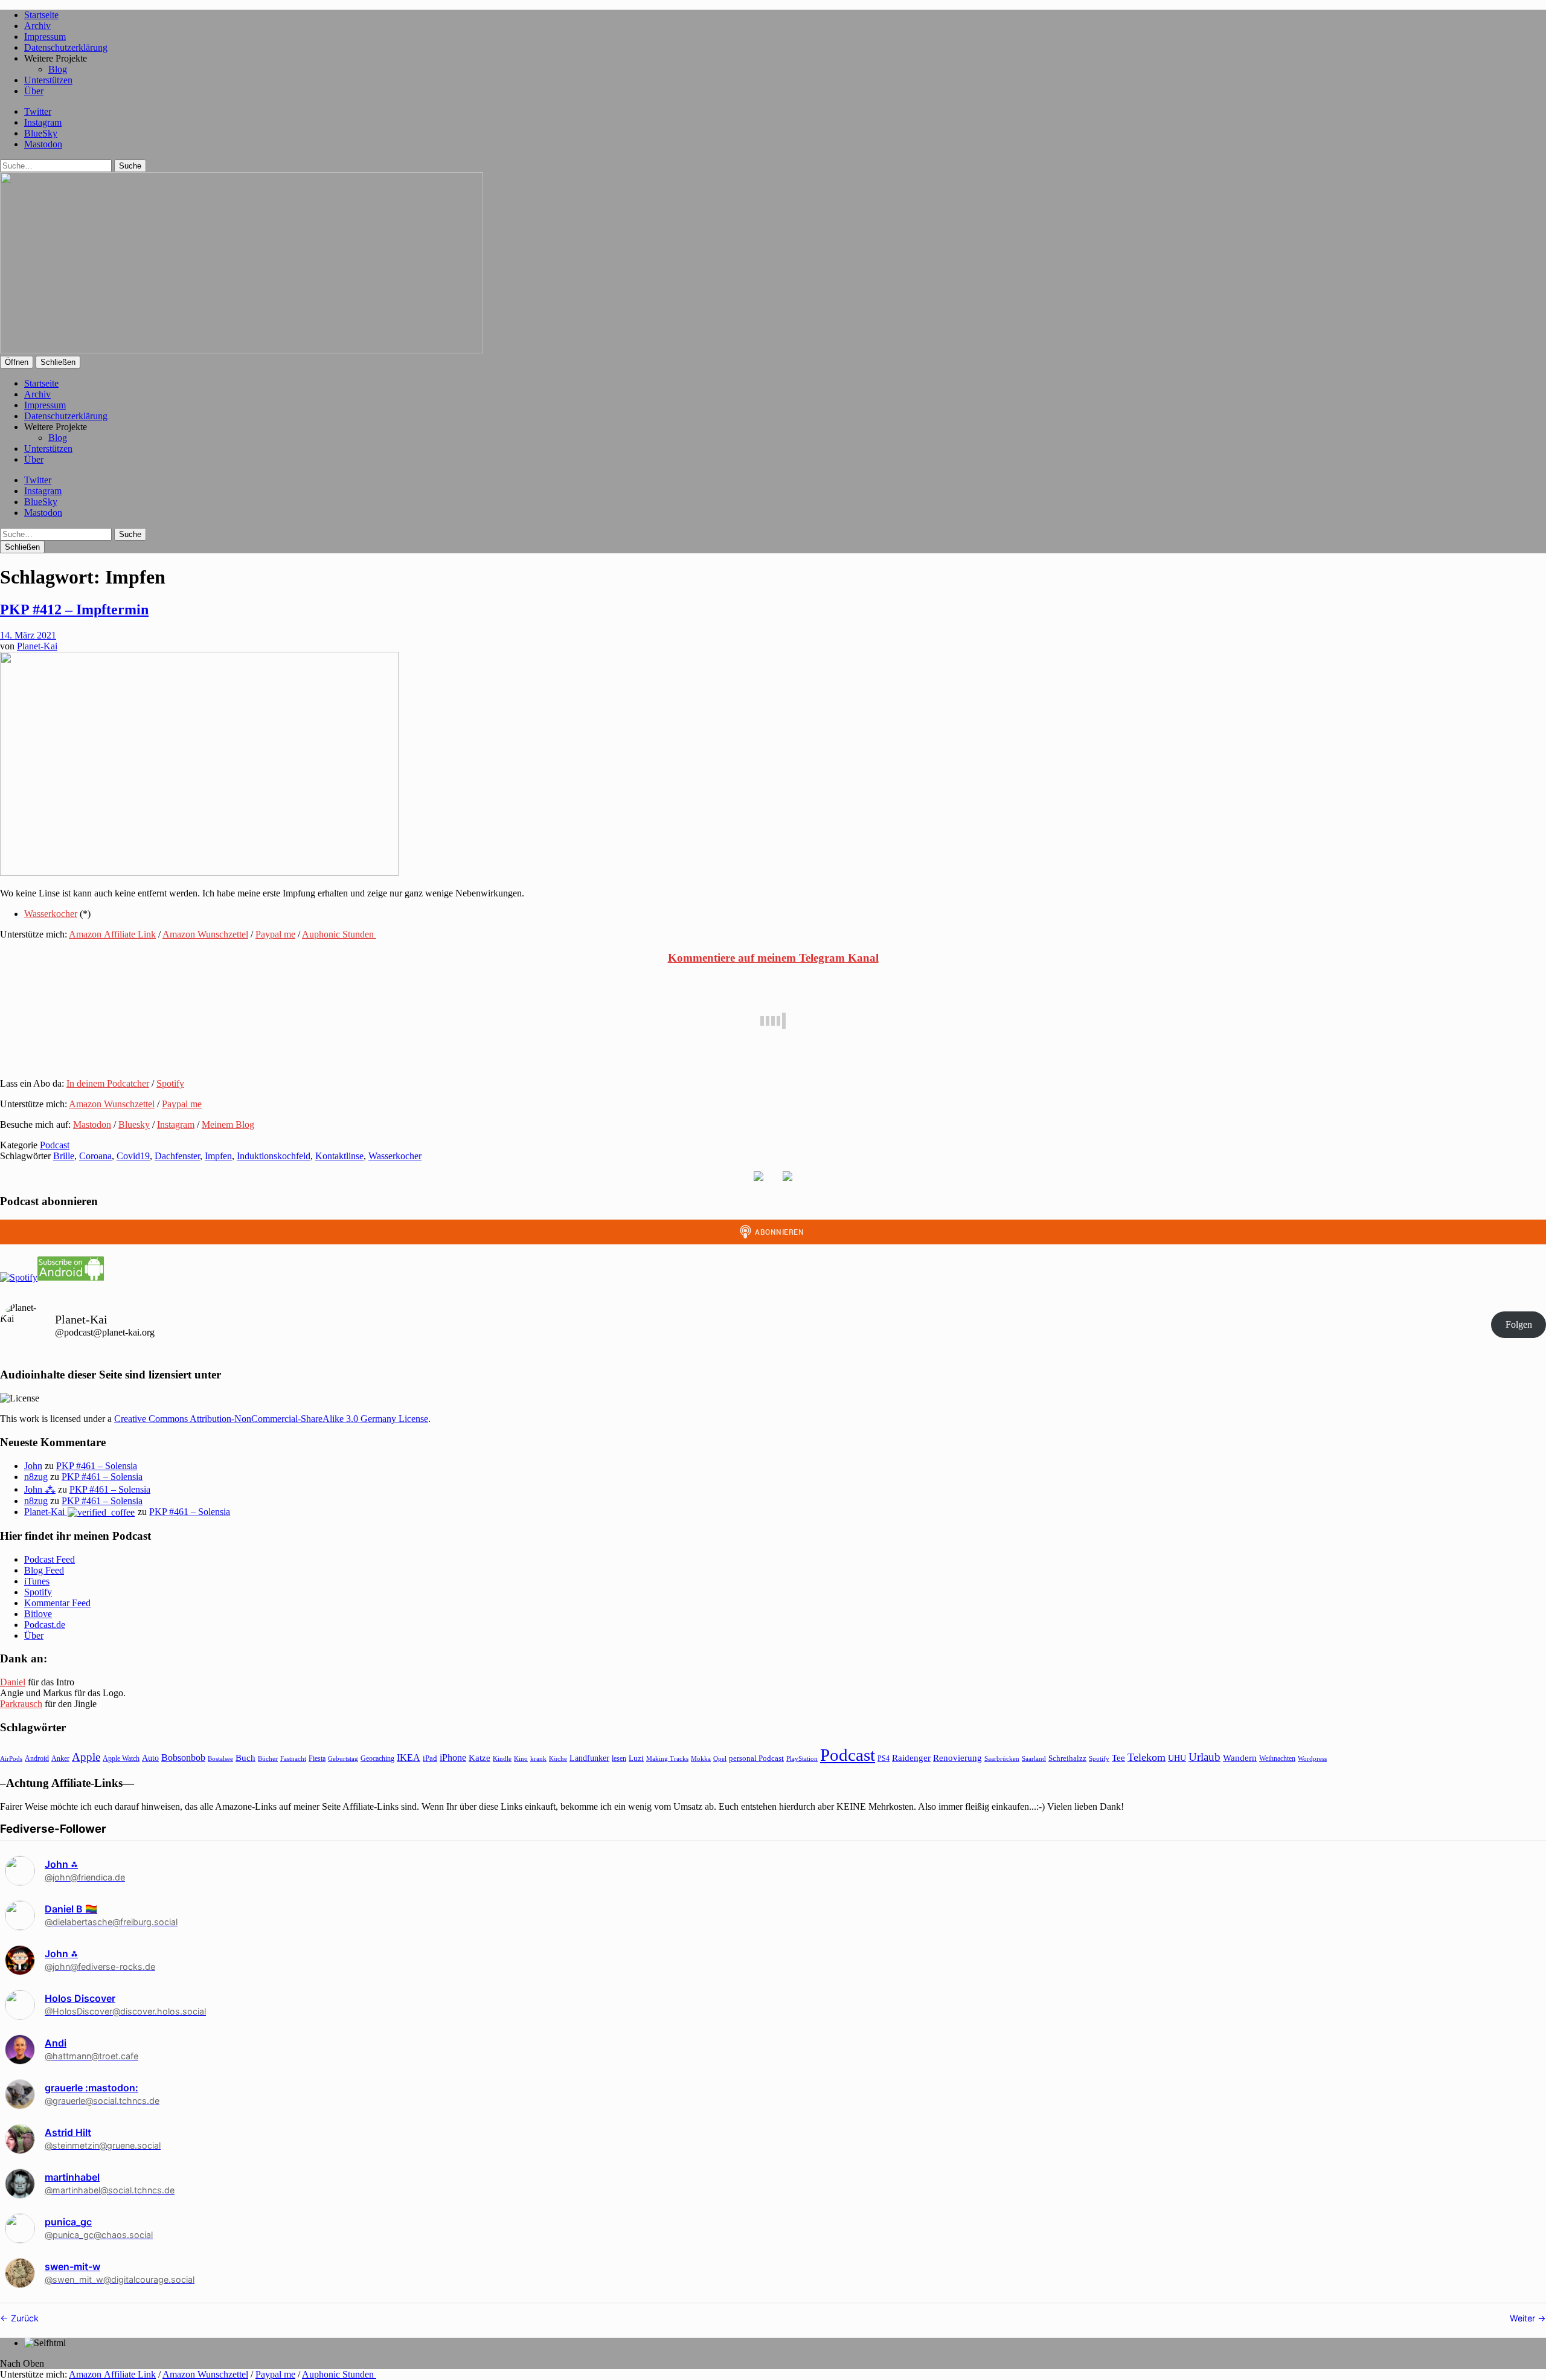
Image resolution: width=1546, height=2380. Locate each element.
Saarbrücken (1002, 1758)
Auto (150, 1758)
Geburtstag (343, 1759)
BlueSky (41, 133)
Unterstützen (48, 80)
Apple (86, 1757)
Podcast (55, 1145)
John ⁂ (40, 1489)
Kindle (502, 1758)
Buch (245, 1758)
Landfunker (589, 1758)
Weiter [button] (1524, 2318)
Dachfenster (177, 1156)
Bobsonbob (183, 1758)
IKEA (409, 1758)
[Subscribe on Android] (71, 1277)
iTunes (37, 1581)
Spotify (170, 1083)
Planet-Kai (37, 646)
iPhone (453, 1758)
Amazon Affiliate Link (112, 934)
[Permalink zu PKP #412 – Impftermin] (199, 873)
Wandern (1240, 1758)
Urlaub (1204, 1757)
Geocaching (377, 1758)
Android (37, 1758)
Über (34, 91)
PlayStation (802, 1759)
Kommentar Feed (57, 1603)
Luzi (636, 1758)
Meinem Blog (228, 1124)
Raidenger (911, 1758)
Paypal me (275, 934)
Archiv (37, 26)
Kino (521, 1758)
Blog (58, 69)
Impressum (45, 37)
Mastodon (43, 144)
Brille (64, 1156)
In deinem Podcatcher (108, 1083)
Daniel (13, 1682)
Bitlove (38, 1614)
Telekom (1147, 1757)
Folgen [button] (1519, 1324)
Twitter (38, 111)
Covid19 (133, 1156)
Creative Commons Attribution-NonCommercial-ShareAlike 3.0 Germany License (271, 1419)
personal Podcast (756, 1758)
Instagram (43, 122)
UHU (1177, 1758)
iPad (430, 1758)
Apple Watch (121, 1758)
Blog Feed (44, 1570)
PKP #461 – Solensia (97, 1466)
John (33, 1466)
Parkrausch (21, 1704)
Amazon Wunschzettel (205, 934)
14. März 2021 (28, 635)
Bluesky (134, 1124)
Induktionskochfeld (274, 1156)
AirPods (11, 1758)
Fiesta (317, 1758)
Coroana (95, 1156)
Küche (558, 1758)
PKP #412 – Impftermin (74, 609)
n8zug (36, 1477)
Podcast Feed (50, 1559)
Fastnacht (293, 1758)
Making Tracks (667, 1758)
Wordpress (1312, 1758)
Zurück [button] (24, 2318)
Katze (480, 1758)
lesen (619, 1758)
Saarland (1034, 1758)
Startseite (41, 15)
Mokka (701, 1758)
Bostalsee (220, 1758)
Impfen (218, 1156)
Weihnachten (1277, 1758)
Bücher (268, 1758)
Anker (60, 1758)
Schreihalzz (1067, 1758)
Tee (1118, 1758)
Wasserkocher (51, 914)
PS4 (884, 1758)
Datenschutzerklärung (66, 47)
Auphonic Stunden (339, 934)
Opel (720, 1758)
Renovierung (957, 1758)
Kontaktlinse (339, 1156)
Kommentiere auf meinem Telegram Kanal (773, 958)
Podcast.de (45, 1625)
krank (538, 1758)
